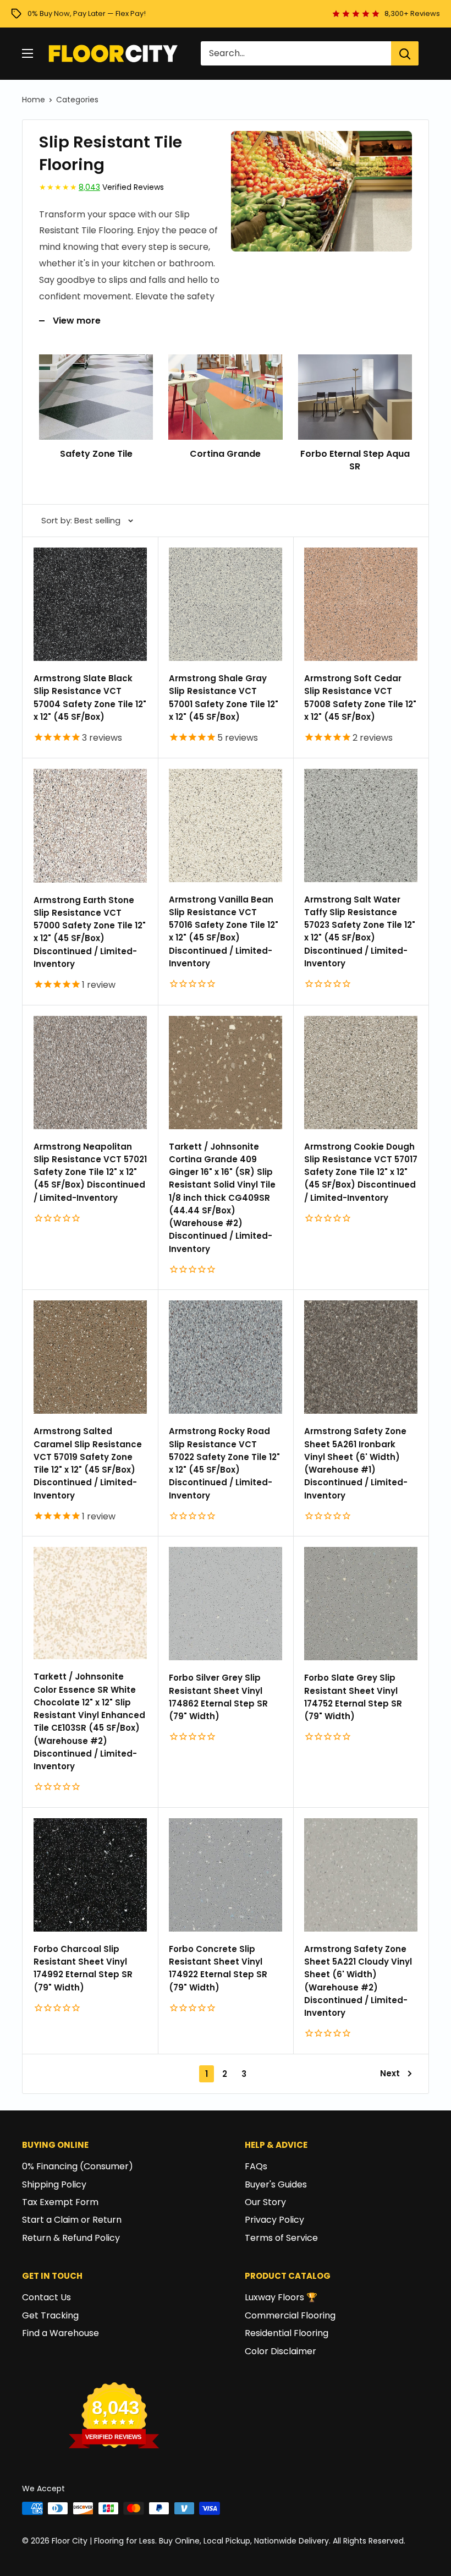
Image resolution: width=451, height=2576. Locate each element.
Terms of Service (281, 2238)
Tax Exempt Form (60, 2202)
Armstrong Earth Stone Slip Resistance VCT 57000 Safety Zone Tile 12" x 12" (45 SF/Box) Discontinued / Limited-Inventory (90, 932)
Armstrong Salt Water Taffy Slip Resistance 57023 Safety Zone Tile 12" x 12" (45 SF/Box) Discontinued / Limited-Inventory (360, 931)
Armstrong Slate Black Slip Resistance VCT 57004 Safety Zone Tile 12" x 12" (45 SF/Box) (90, 698)
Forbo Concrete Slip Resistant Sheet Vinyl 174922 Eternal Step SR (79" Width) (218, 1968)
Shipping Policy (54, 2184)
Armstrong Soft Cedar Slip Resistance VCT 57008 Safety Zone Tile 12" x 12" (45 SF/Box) (360, 698)
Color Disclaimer (280, 2351)
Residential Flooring (287, 2333)
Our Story (265, 2202)
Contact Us (46, 2297)
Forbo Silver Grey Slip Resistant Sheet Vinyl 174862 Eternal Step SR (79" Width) (218, 1697)
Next (390, 2073)
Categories (77, 100)
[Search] (405, 53)
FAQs (256, 2166)
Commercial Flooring (290, 2315)
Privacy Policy (274, 2220)
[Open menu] (28, 53)
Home (34, 100)
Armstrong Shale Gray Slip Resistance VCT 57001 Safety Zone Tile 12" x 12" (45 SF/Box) (224, 698)
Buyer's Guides (276, 2184)
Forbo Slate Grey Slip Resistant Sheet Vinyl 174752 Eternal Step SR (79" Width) (353, 1697)
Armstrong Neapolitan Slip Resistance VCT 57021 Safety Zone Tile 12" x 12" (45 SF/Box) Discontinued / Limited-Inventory (90, 1172)
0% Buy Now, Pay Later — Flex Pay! (87, 13)
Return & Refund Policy (71, 2238)
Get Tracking (50, 2315)
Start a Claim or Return (72, 2220)
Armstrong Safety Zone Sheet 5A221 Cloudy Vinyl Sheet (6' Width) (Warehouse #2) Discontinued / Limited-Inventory (358, 1981)
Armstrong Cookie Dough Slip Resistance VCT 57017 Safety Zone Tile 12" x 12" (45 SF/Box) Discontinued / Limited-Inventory (361, 1172)
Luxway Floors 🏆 (281, 2297)
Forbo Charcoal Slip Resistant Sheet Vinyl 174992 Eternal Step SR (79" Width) (83, 1968)
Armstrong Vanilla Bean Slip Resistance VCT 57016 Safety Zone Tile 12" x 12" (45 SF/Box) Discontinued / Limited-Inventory (224, 931)
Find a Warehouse (61, 2333)
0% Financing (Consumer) (78, 2166)
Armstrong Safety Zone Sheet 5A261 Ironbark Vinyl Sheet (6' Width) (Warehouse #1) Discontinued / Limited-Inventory (356, 1463)
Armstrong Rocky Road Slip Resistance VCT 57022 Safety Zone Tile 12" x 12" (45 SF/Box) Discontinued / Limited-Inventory (224, 1463)
